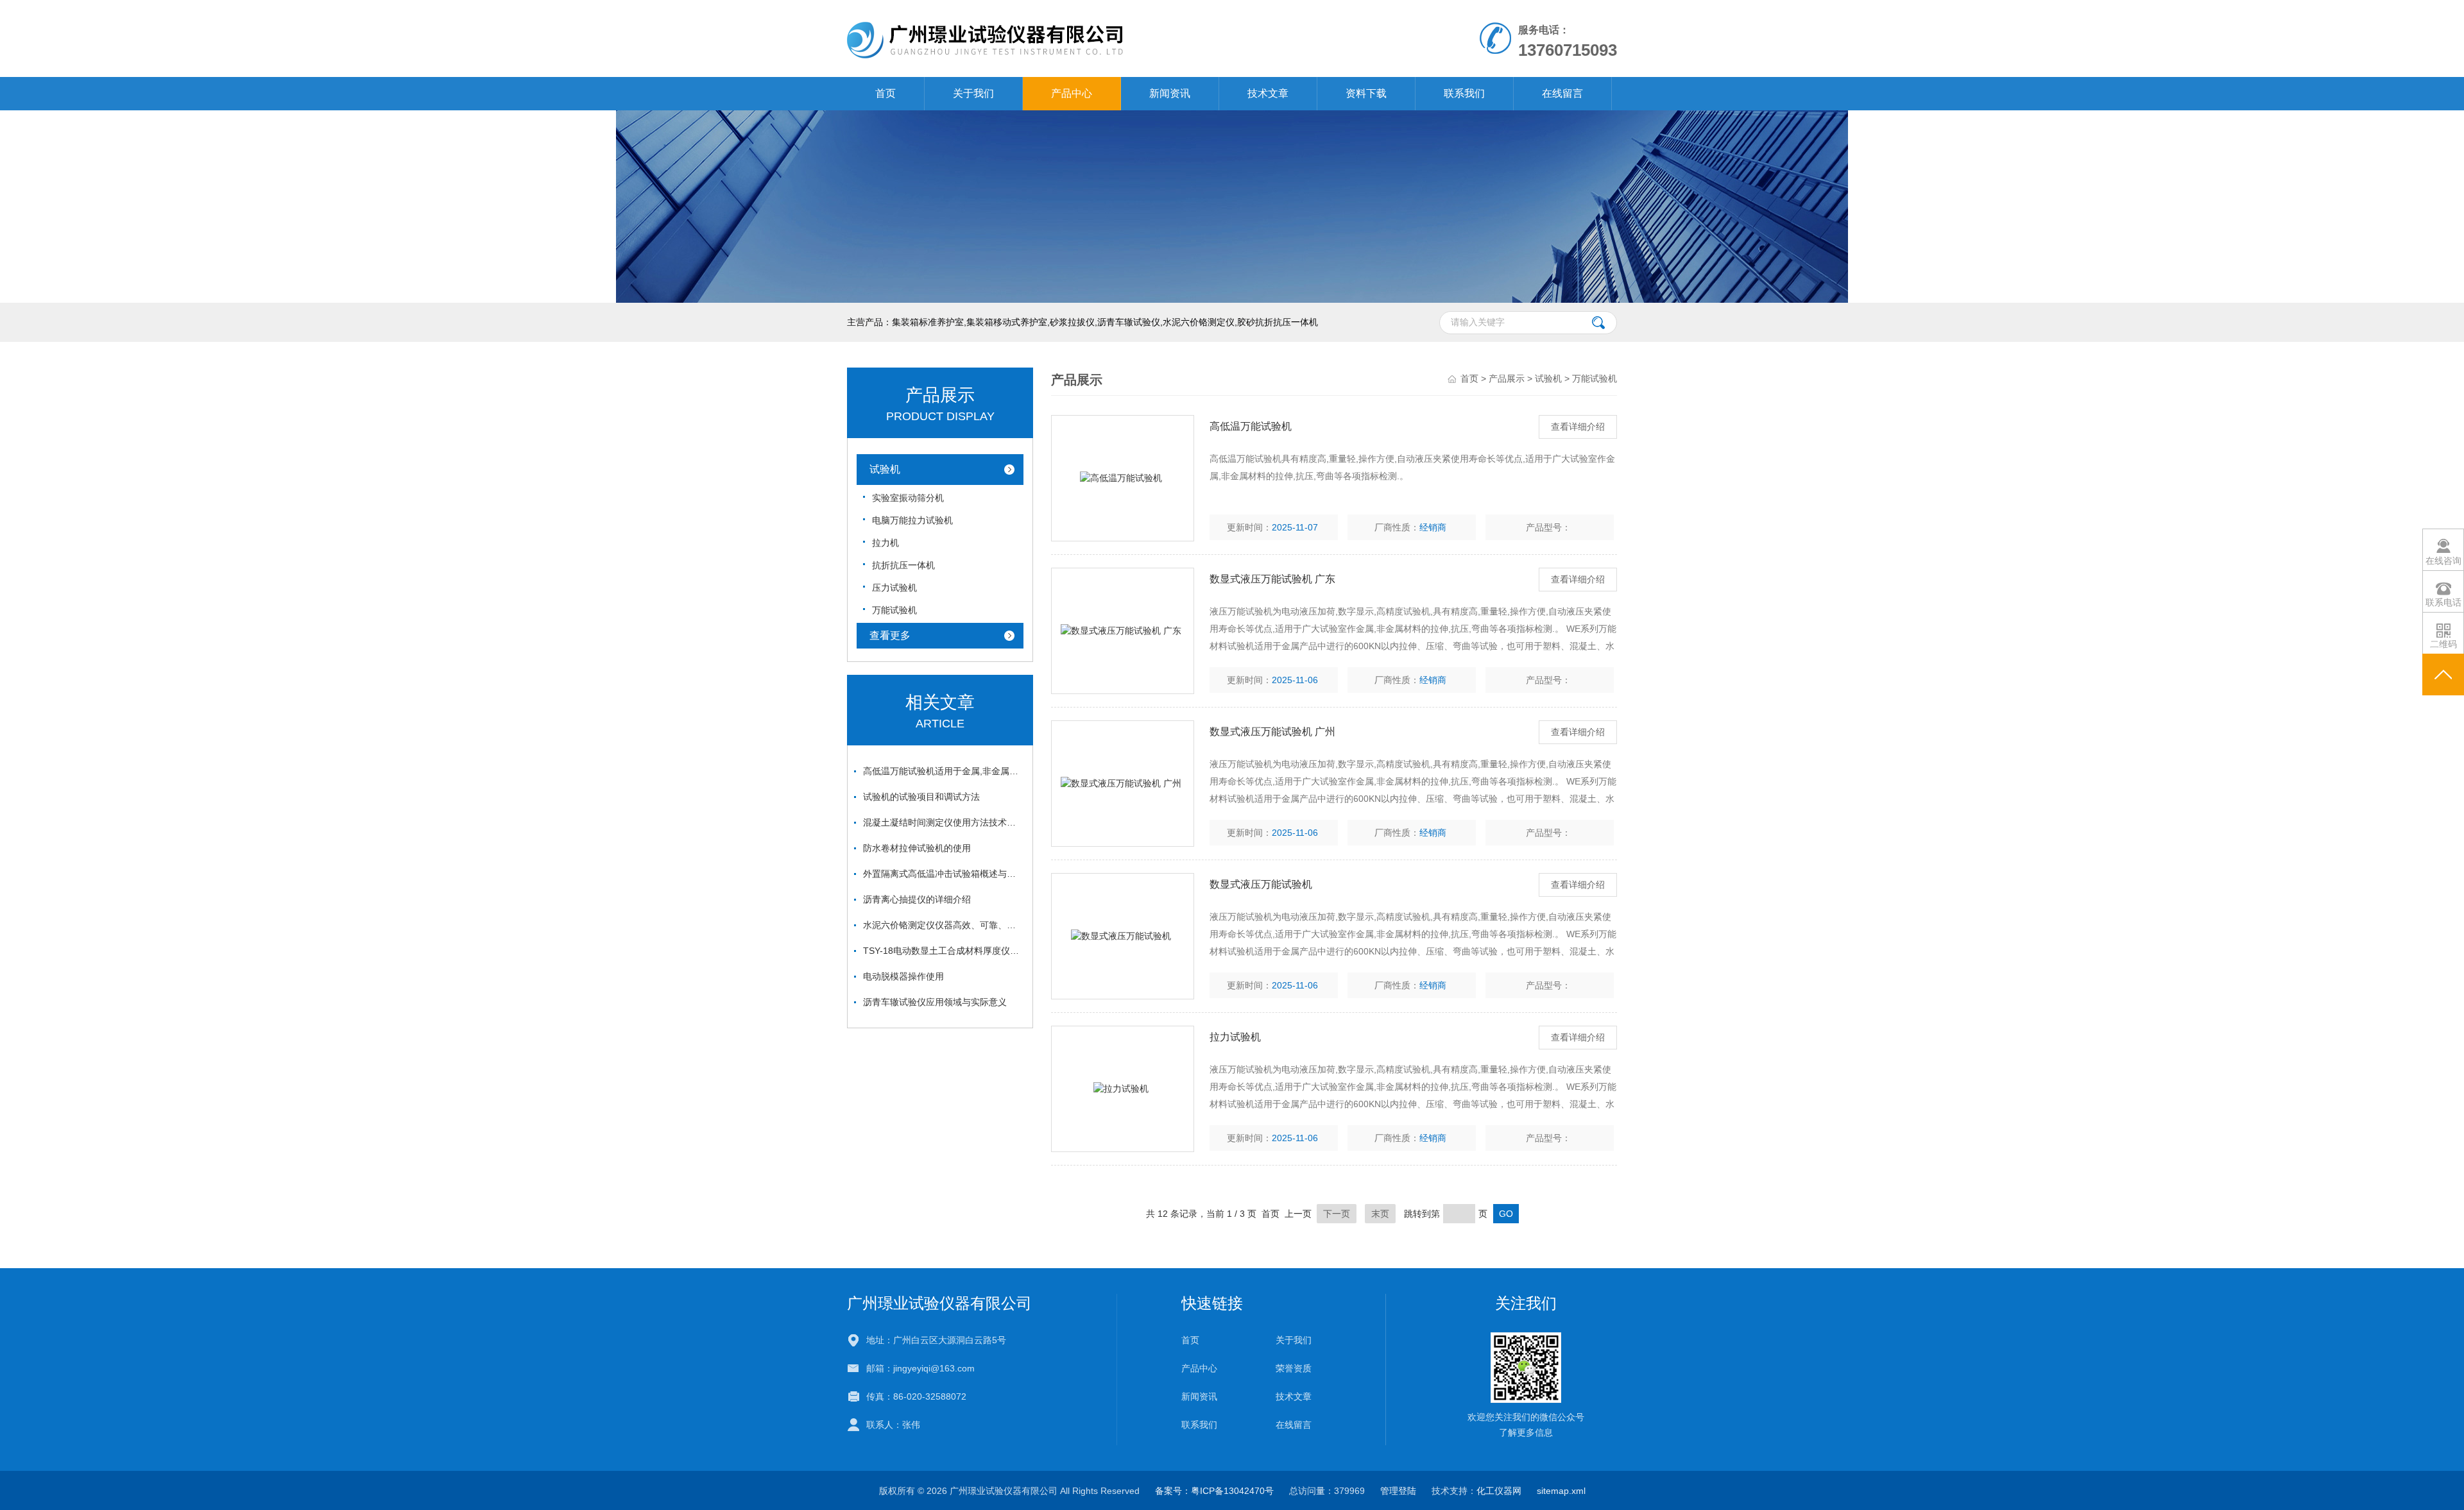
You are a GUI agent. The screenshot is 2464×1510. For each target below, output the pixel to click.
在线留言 (1562, 93)
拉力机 (886, 543)
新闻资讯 (1170, 93)
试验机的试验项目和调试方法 (921, 797)
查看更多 (890, 635)
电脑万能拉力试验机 (912, 520)
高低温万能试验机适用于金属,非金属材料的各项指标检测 (943, 771)
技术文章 (1268, 93)
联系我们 (1464, 93)
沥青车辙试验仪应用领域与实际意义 (935, 1002)
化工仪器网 (1499, 1491)
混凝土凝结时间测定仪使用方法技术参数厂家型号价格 (943, 822)
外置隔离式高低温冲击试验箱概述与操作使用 (943, 874)
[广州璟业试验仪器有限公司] (1083, 38)
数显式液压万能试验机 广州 (1272, 732)
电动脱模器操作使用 (903, 976)
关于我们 (973, 93)
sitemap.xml (1561, 1491)
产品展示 (1507, 378)
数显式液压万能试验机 (1261, 884)
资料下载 (1366, 93)
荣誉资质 (1294, 1368)
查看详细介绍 (1578, 427)
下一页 (1337, 1214)
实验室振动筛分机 (908, 498)
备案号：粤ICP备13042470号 (1214, 1491)
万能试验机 (894, 610)
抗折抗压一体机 (903, 565)
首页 (886, 93)
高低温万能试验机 (1251, 426)
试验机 (885, 469)
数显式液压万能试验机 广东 (1272, 579)
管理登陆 (1398, 1491)
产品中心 (1072, 93)
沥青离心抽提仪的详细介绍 (917, 899)
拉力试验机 (1235, 1037)
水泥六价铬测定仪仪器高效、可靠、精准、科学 (943, 925)
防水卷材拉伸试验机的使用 (917, 848)
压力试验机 (894, 588)
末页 (1380, 1214)
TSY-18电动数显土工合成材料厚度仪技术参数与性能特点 (943, 951)
